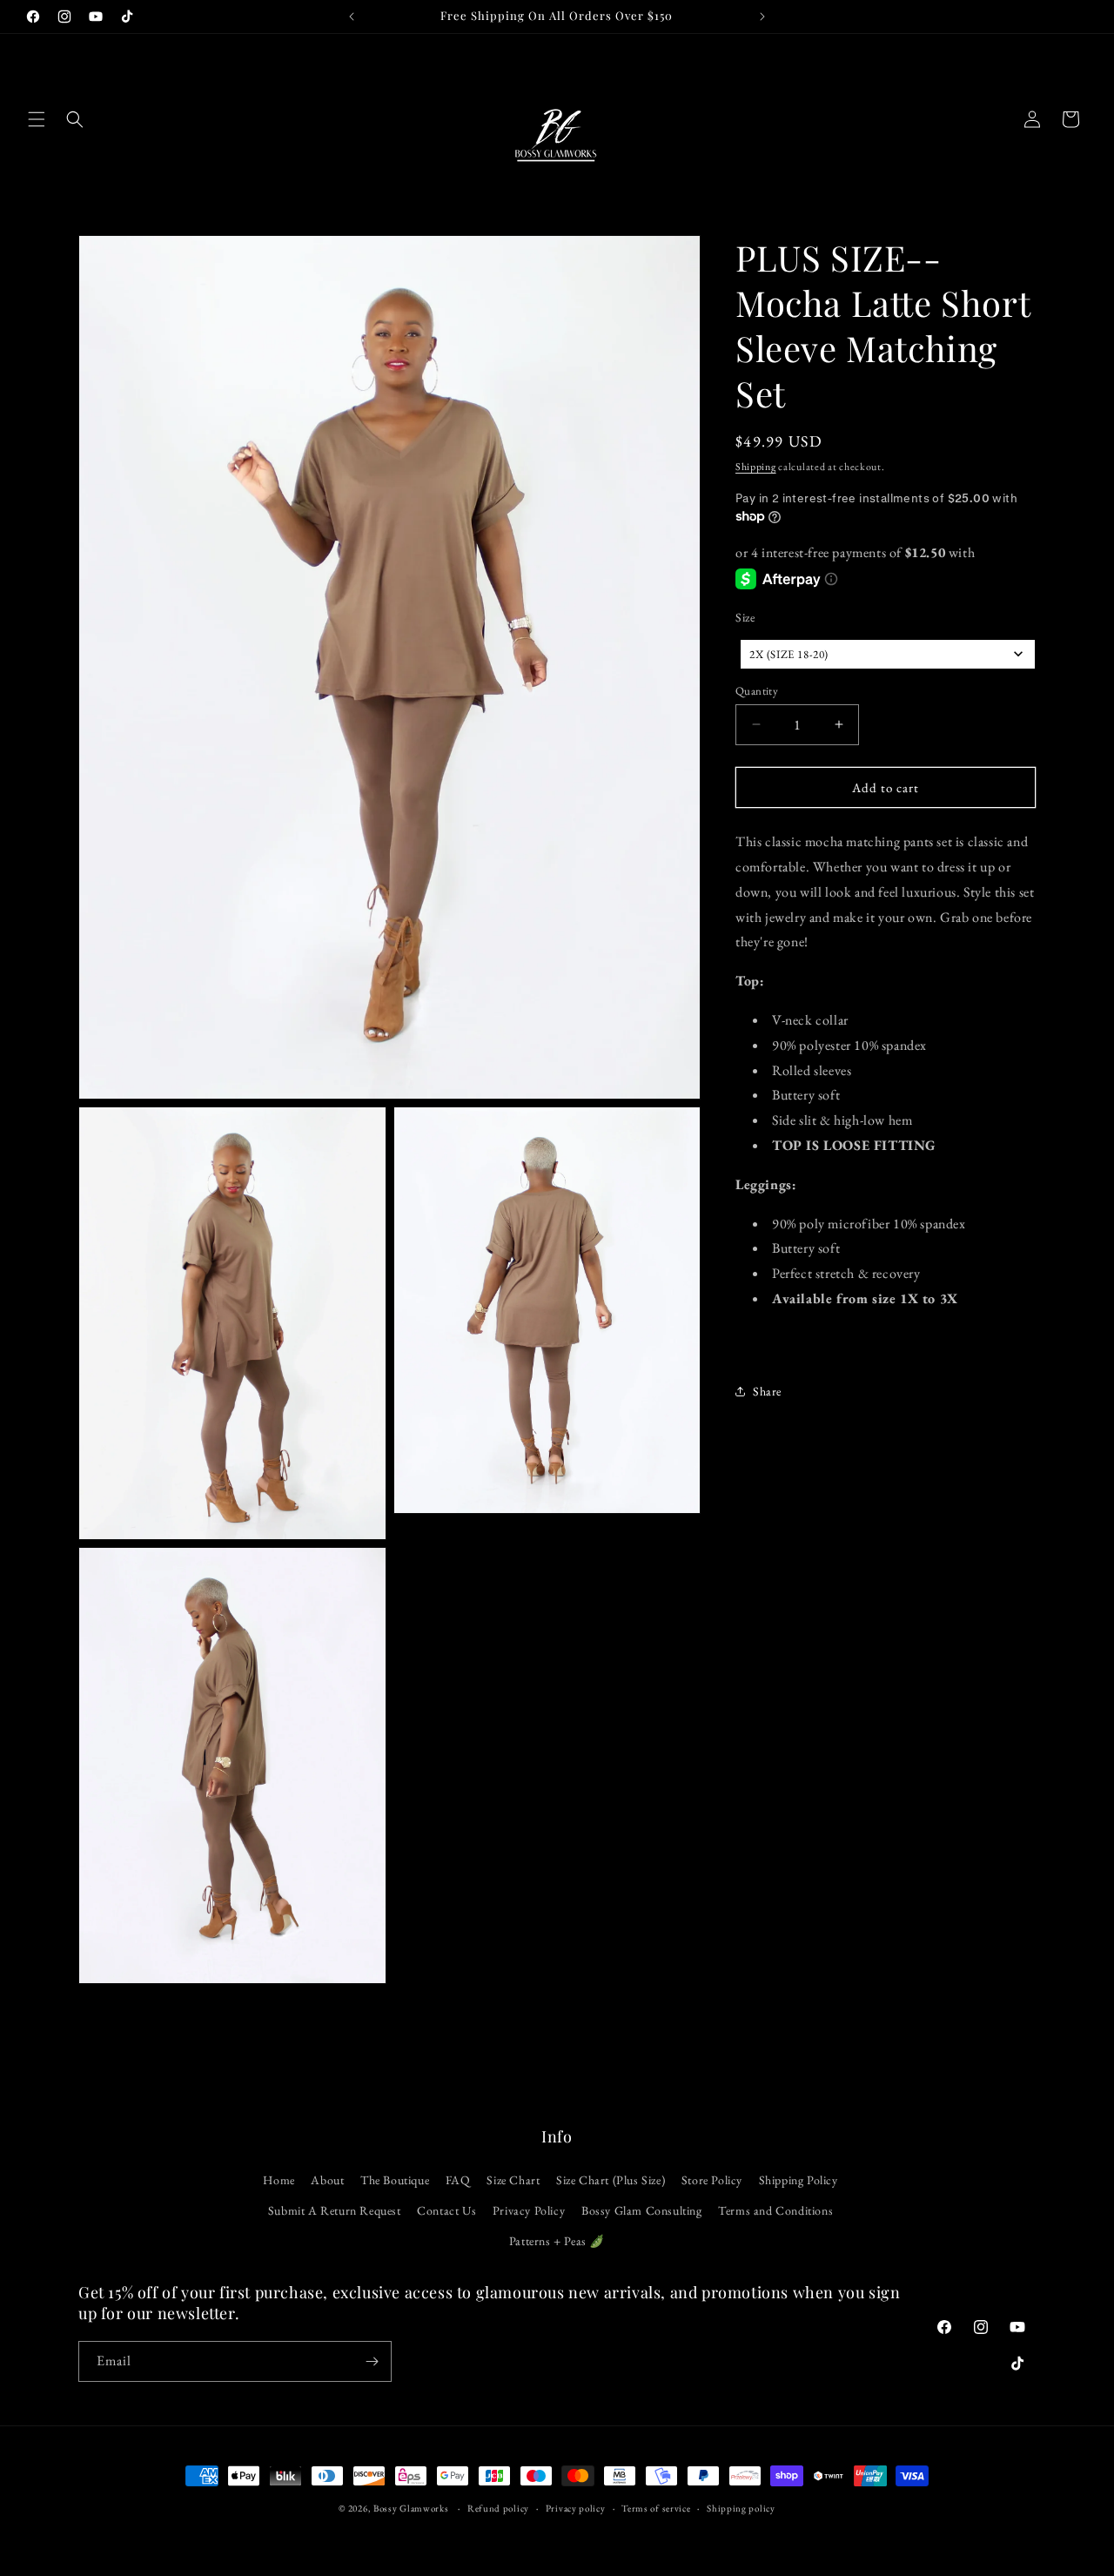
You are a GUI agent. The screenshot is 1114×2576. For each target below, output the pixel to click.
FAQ (458, 2180)
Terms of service (656, 2508)
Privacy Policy (529, 2210)
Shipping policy (741, 2508)
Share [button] (767, 1391)
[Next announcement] (762, 17)
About (327, 2180)
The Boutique (395, 2180)
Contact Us (446, 2210)
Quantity (757, 690)
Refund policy (498, 2508)
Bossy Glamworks (411, 2508)
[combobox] (888, 653)
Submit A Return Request (335, 2210)
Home (278, 2180)
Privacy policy (576, 2508)
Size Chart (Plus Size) (611, 2180)
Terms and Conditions (775, 2210)
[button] (37, 119)
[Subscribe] (372, 2361)
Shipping (756, 467)
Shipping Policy (799, 2180)
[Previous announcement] (352, 17)
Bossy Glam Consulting (642, 2210)
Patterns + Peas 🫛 (557, 2241)
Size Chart (513, 2180)
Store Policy (712, 2180)
